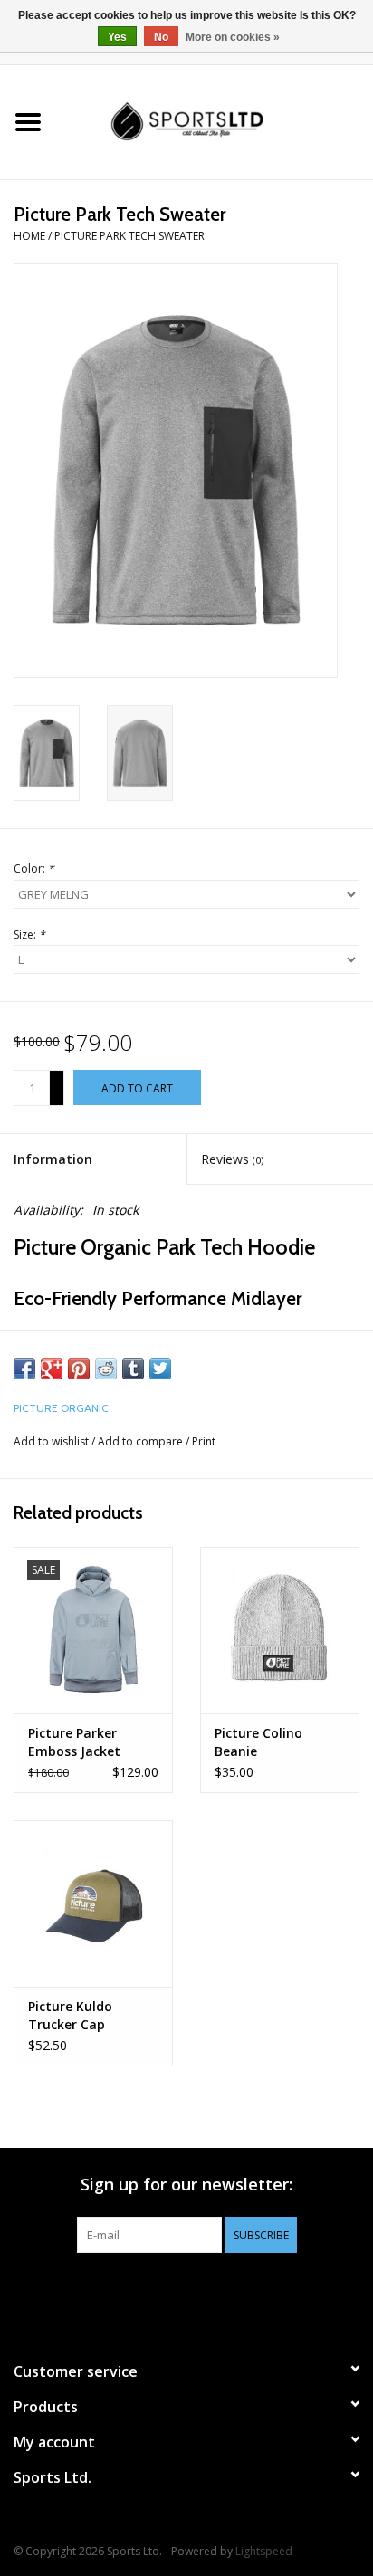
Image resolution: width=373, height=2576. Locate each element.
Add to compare (142, 1441)
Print (204, 1441)
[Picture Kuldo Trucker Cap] (93, 1903)
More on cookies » (233, 37)
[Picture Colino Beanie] (280, 1630)
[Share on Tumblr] (133, 1369)
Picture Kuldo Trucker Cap (70, 2015)
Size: (29, 935)
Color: (34, 868)
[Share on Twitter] (160, 1369)
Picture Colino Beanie (258, 1742)
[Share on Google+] (52, 1369)
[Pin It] (79, 1369)
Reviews (232, 1159)
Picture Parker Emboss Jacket (74, 1742)
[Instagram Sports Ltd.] (219, 2290)
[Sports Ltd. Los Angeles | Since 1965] (215, 121)
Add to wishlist (51, 1441)
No (161, 37)
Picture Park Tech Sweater (129, 236)
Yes (117, 37)
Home (29, 236)
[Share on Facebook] (24, 1369)
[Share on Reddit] (106, 1369)
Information (53, 1159)
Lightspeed (264, 2551)
